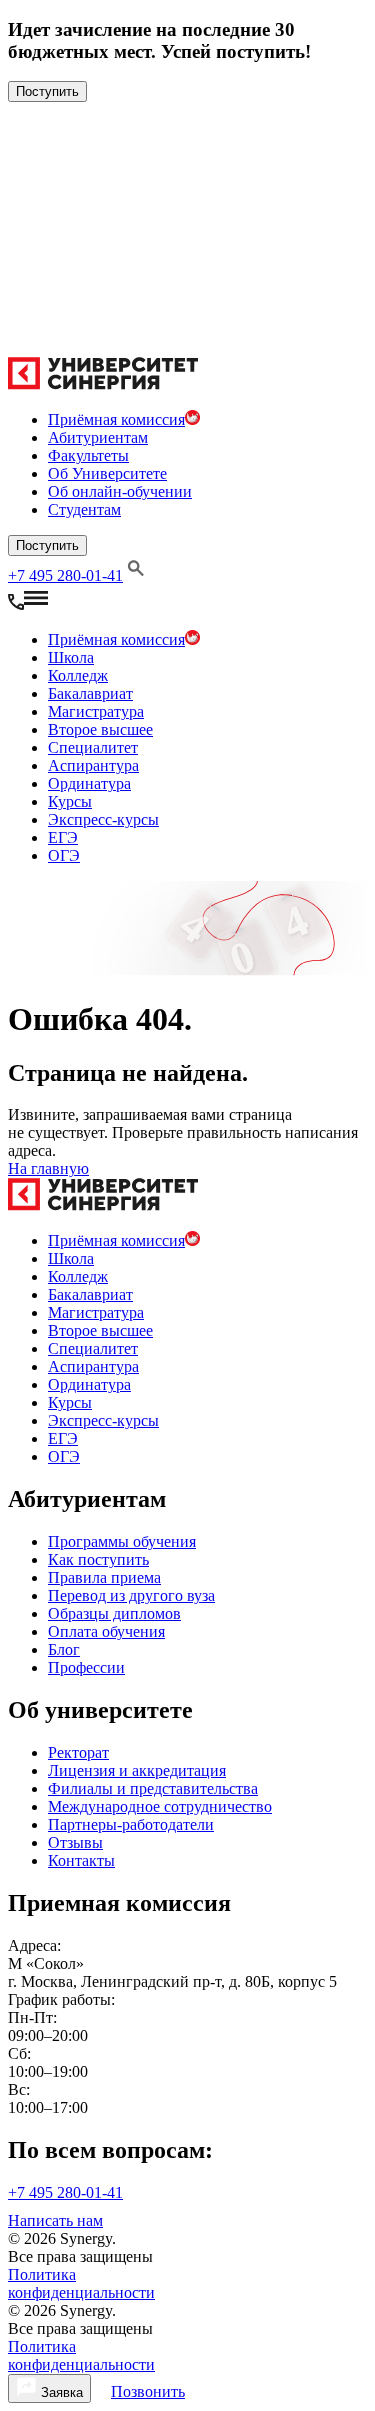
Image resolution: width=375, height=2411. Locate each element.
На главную (48, 1168)
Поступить (47, 91)
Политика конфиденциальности (81, 2283)
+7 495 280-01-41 (65, 575)
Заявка (60, 2392)
